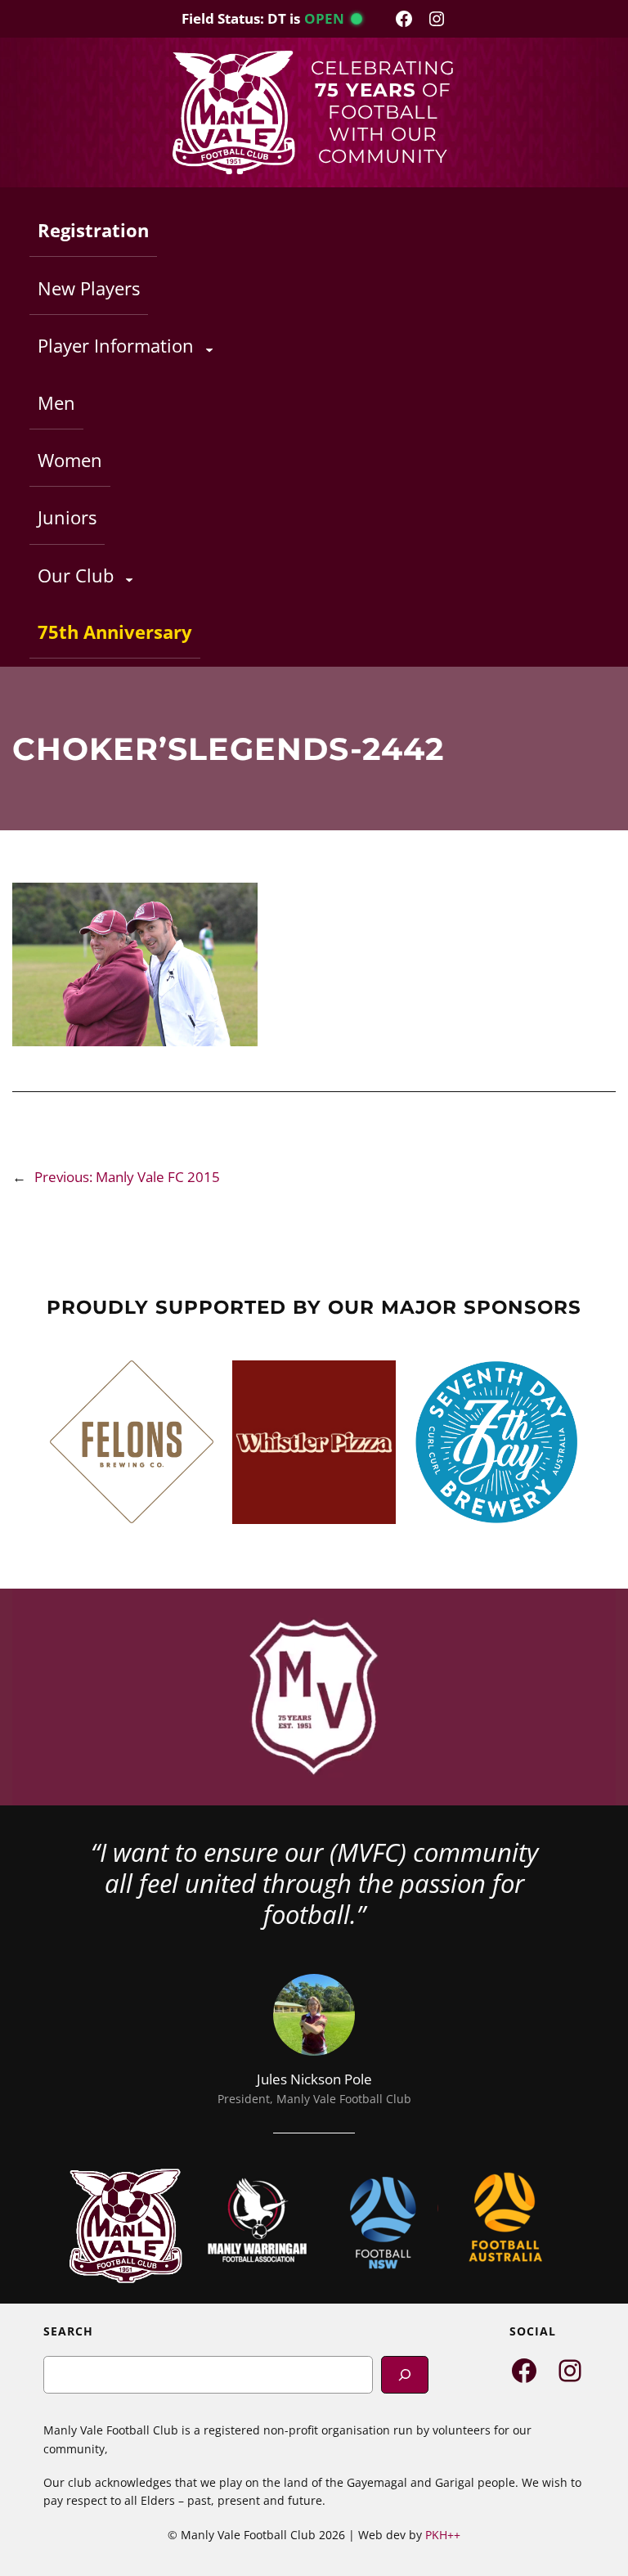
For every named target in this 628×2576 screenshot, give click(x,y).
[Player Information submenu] (209, 349)
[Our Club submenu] (129, 579)
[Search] (405, 2374)
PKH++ (443, 2535)
